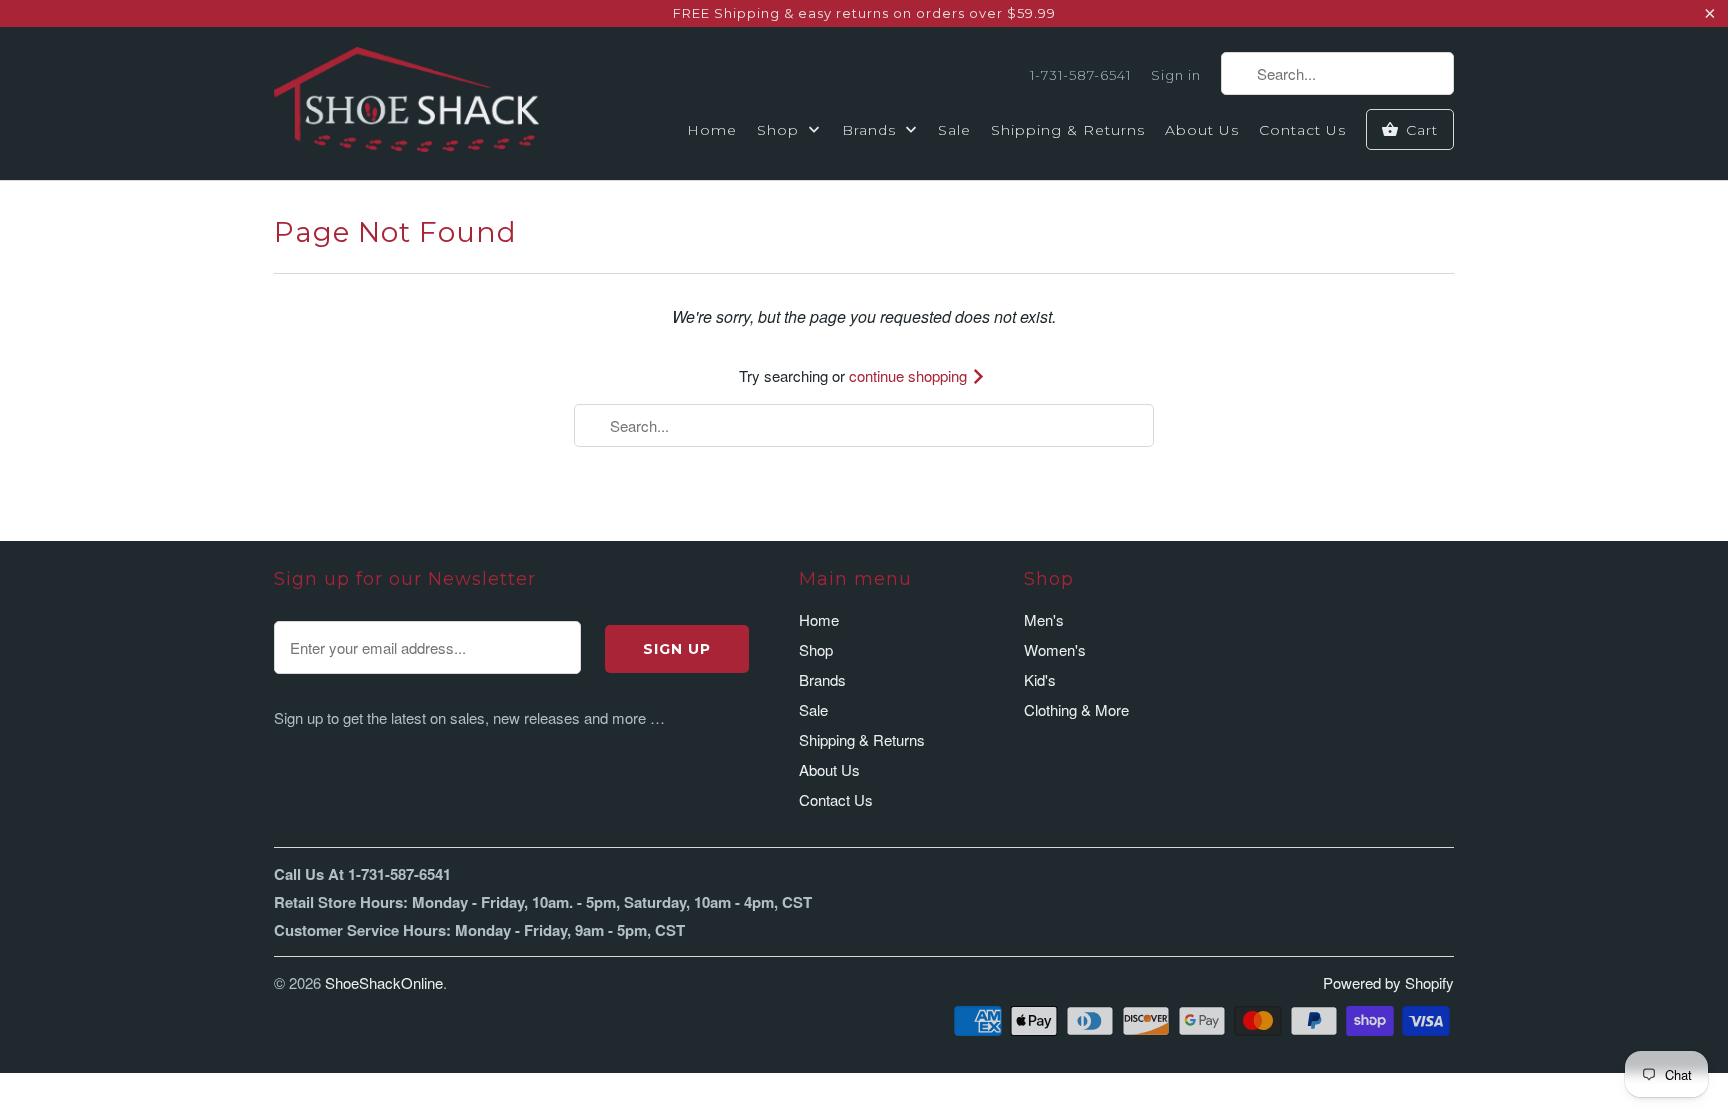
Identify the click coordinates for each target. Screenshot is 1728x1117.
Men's (1044, 619)
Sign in (1176, 75)
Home (712, 130)
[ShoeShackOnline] (406, 103)
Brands (871, 130)
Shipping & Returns (1068, 130)
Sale (954, 130)
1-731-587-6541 (1080, 75)
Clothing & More (1076, 709)
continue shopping (910, 375)
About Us (1202, 130)
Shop (780, 130)
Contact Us (1302, 130)
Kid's (1040, 679)
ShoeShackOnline (384, 982)
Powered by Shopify (1388, 982)
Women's (1055, 649)
